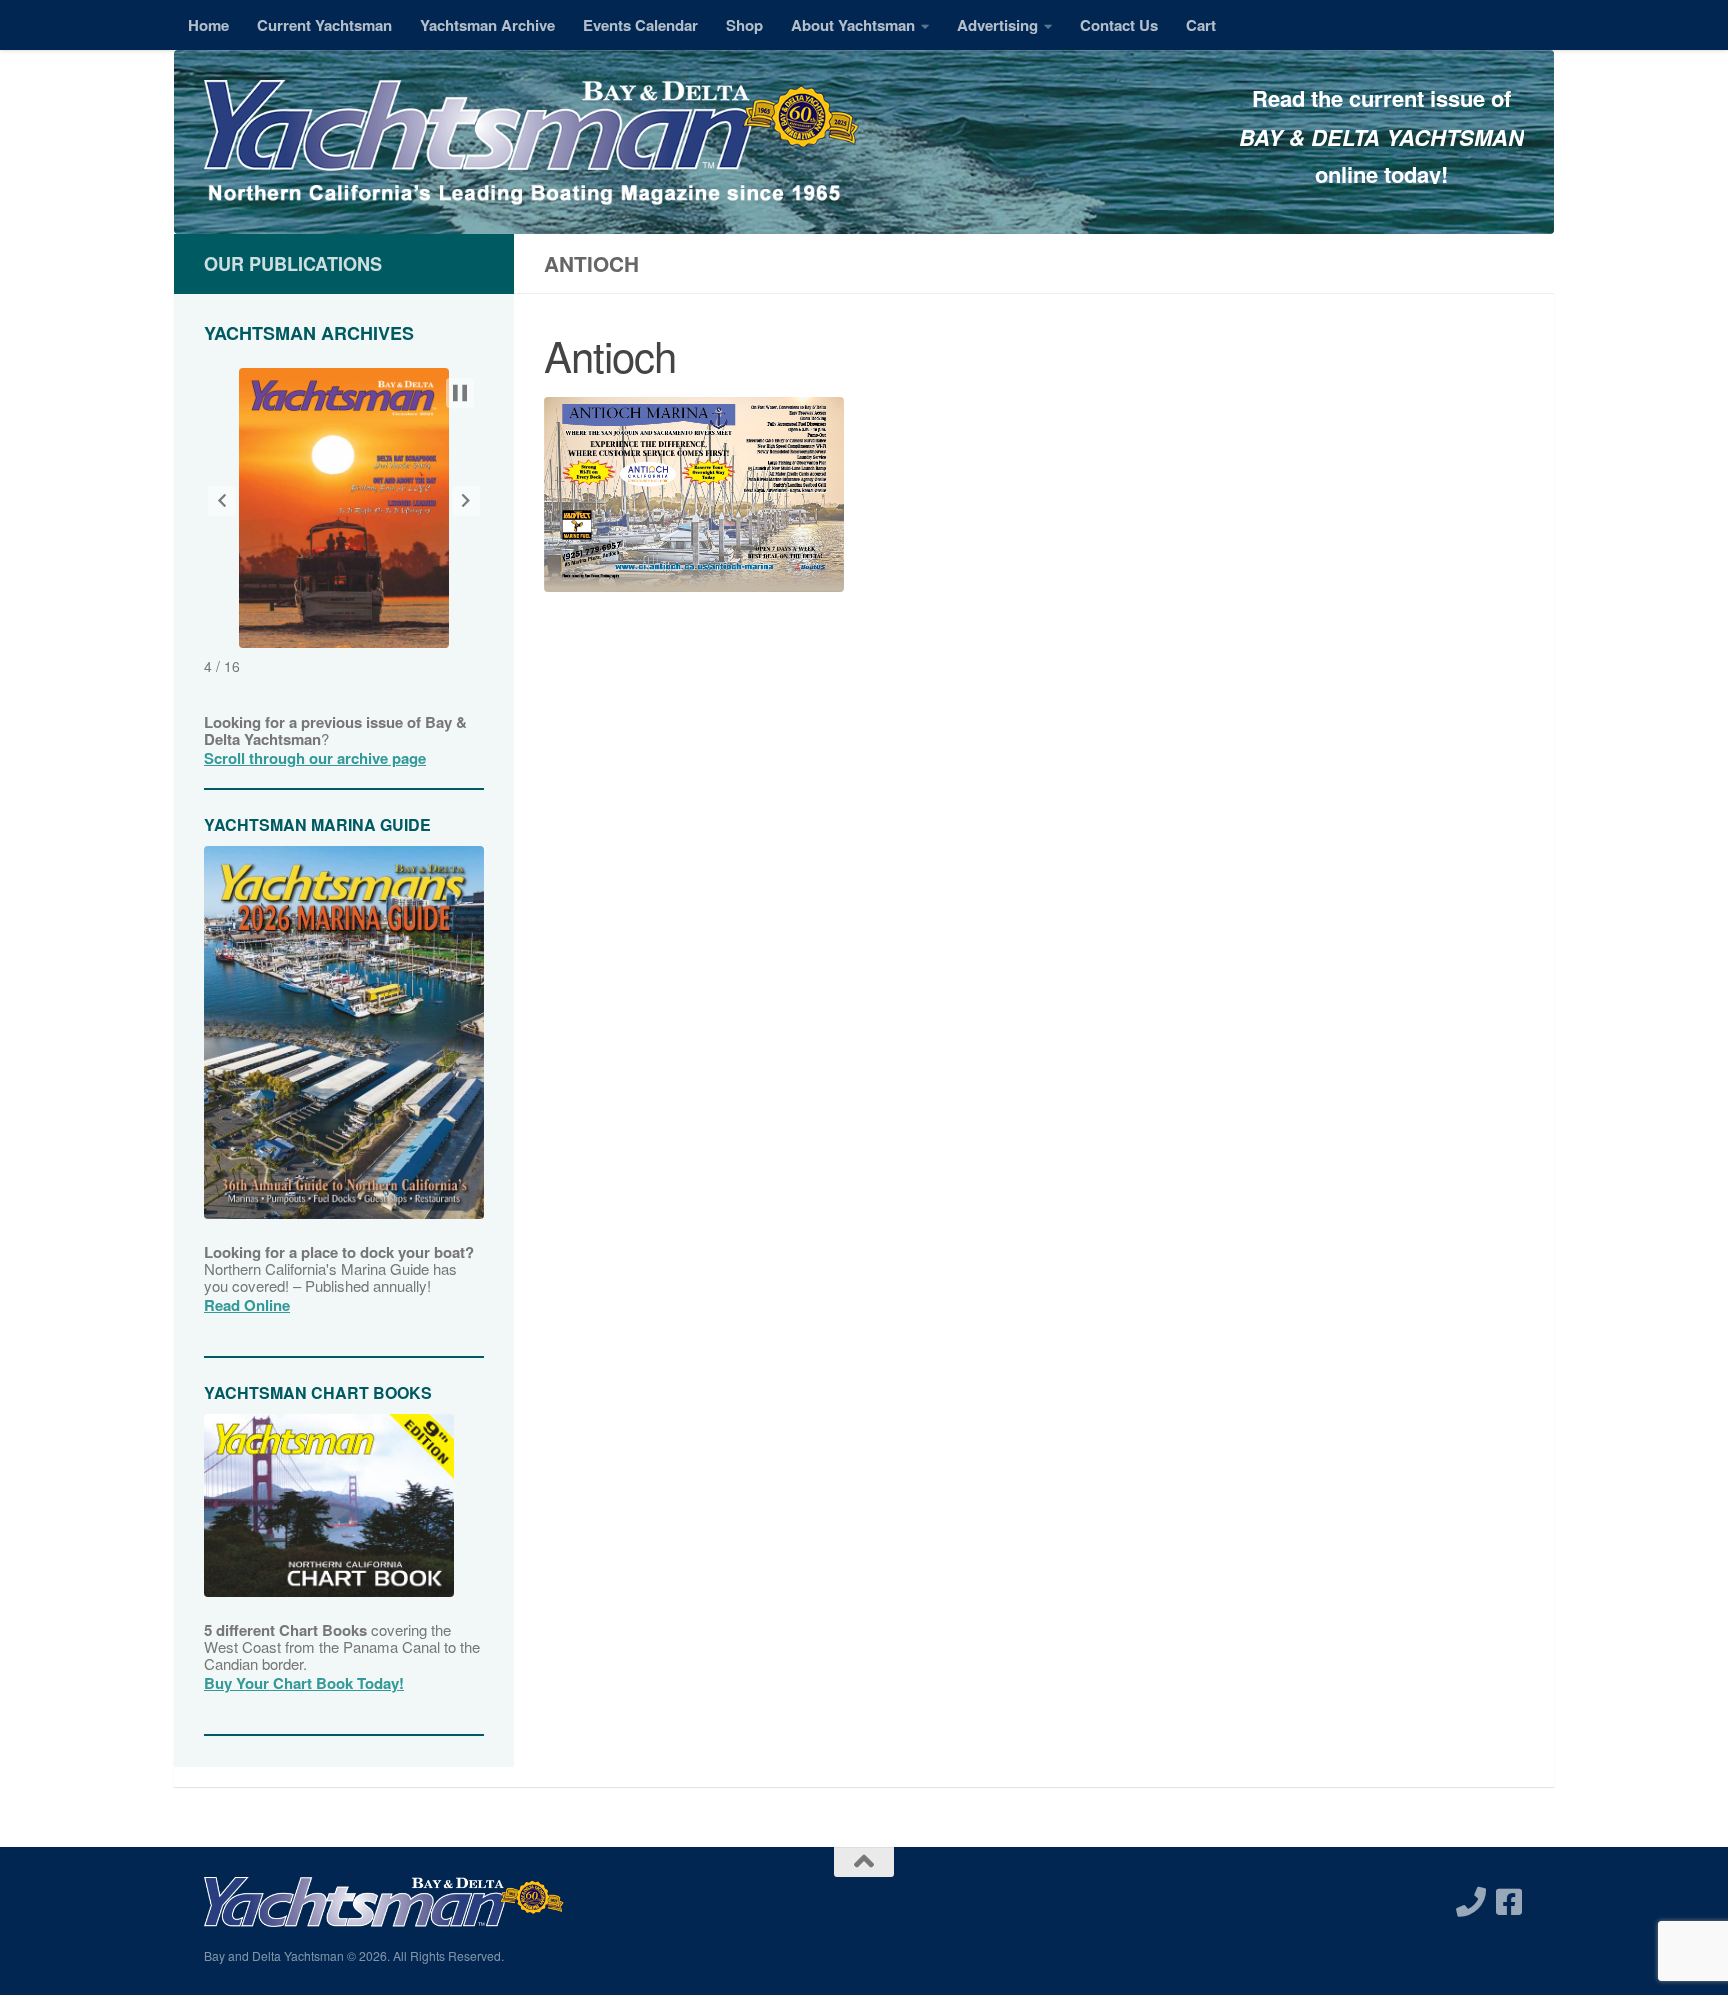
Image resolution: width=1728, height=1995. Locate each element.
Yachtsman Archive (487, 25)
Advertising (997, 25)
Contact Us (1119, 25)
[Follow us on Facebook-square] (1509, 1902)
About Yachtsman (853, 25)
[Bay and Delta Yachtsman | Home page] (531, 145)
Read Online (247, 1305)
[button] (222, 501)
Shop (744, 25)
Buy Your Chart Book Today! (304, 1683)
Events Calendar (640, 25)
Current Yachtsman (324, 25)
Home (208, 25)
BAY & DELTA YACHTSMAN (1381, 137)
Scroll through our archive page (315, 758)
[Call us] (1471, 1902)
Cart (1201, 25)
